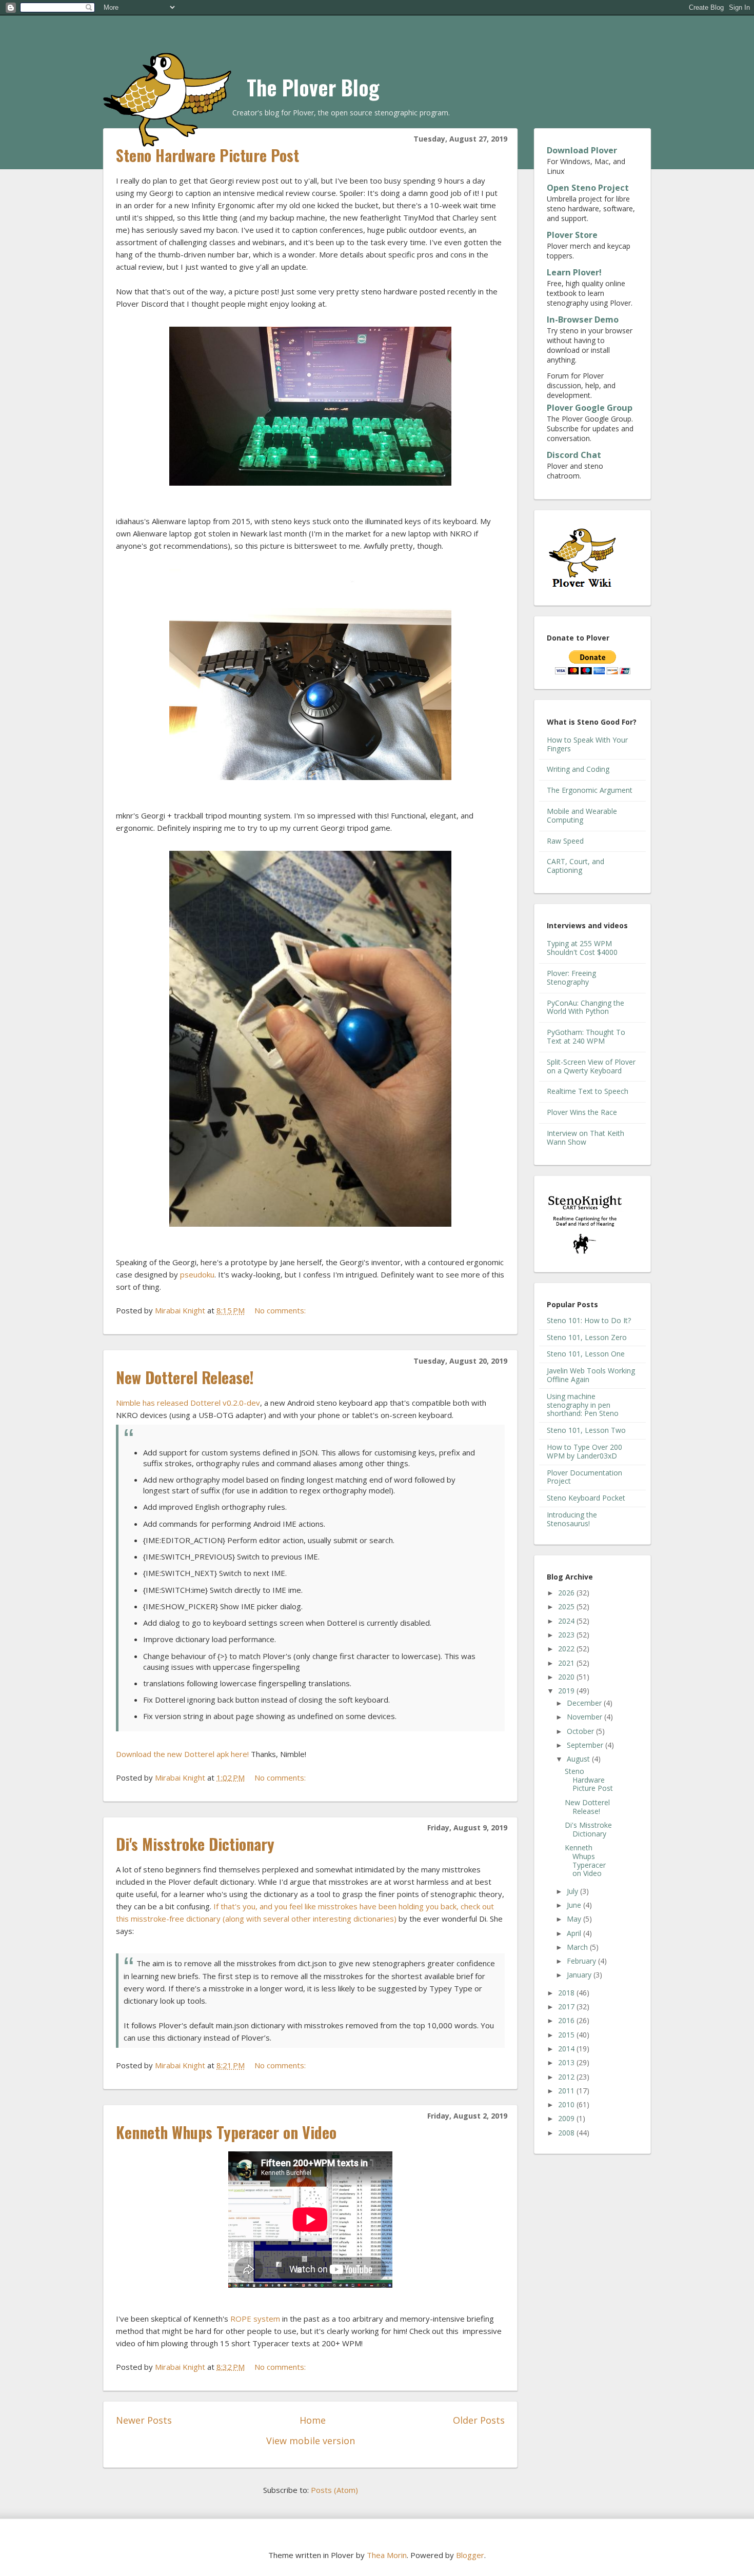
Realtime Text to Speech (588, 1091)
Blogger (470, 2555)
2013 (567, 2062)
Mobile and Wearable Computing (582, 815)
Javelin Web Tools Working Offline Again (591, 1375)
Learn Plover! (574, 272)
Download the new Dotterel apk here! (182, 1754)
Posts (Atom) (334, 2490)
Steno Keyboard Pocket (586, 1498)
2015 (567, 2035)
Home (313, 2420)
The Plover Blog (313, 87)
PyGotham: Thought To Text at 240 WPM (586, 1036)
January (580, 1975)
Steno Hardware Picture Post (207, 155)
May (575, 1919)
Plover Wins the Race (582, 1112)
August (579, 1759)
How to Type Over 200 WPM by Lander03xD (584, 1451)
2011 (567, 2091)
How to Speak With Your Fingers (587, 744)
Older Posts (479, 2420)
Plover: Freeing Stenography (571, 977)
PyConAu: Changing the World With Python (586, 1007)
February (582, 1961)
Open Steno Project (588, 188)
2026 (567, 1593)
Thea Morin (387, 2555)
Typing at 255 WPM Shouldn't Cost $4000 (582, 948)
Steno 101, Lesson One (586, 1354)
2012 (567, 2077)
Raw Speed (565, 841)
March (578, 1947)
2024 (567, 1621)
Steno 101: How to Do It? (589, 1320)
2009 (567, 2118)
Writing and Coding (578, 769)
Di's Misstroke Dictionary (195, 1844)
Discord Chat (574, 455)
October (581, 1731)
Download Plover (582, 150)
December (585, 1703)
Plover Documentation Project (584, 1477)
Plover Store (572, 235)
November (586, 1717)
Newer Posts (144, 2420)
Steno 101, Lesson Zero (587, 1337)
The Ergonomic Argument (590, 790)
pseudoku (197, 1274)
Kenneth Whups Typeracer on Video (226, 2132)
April (575, 1933)
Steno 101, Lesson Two (586, 1430)
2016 (567, 2020)
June (575, 1905)
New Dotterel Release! (185, 1377)
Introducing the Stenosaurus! (572, 1519)
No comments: (281, 1310)
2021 (567, 1663)
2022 (567, 1649)
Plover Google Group (590, 408)
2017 (567, 2006)
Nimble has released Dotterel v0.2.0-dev (188, 1403)
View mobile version (311, 2441)
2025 (567, 1606)
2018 (567, 1993)
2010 (567, 2104)
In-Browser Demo (583, 319)
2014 (567, 2049)
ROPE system (255, 2319)
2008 (567, 2133)
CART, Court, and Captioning (576, 866)
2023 (567, 1635)
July (573, 1891)
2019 (567, 1691)
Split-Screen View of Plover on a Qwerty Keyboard (591, 1066)
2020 (567, 1677)
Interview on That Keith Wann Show (586, 1137)
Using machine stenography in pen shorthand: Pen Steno (583, 1405)
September (586, 1745)
